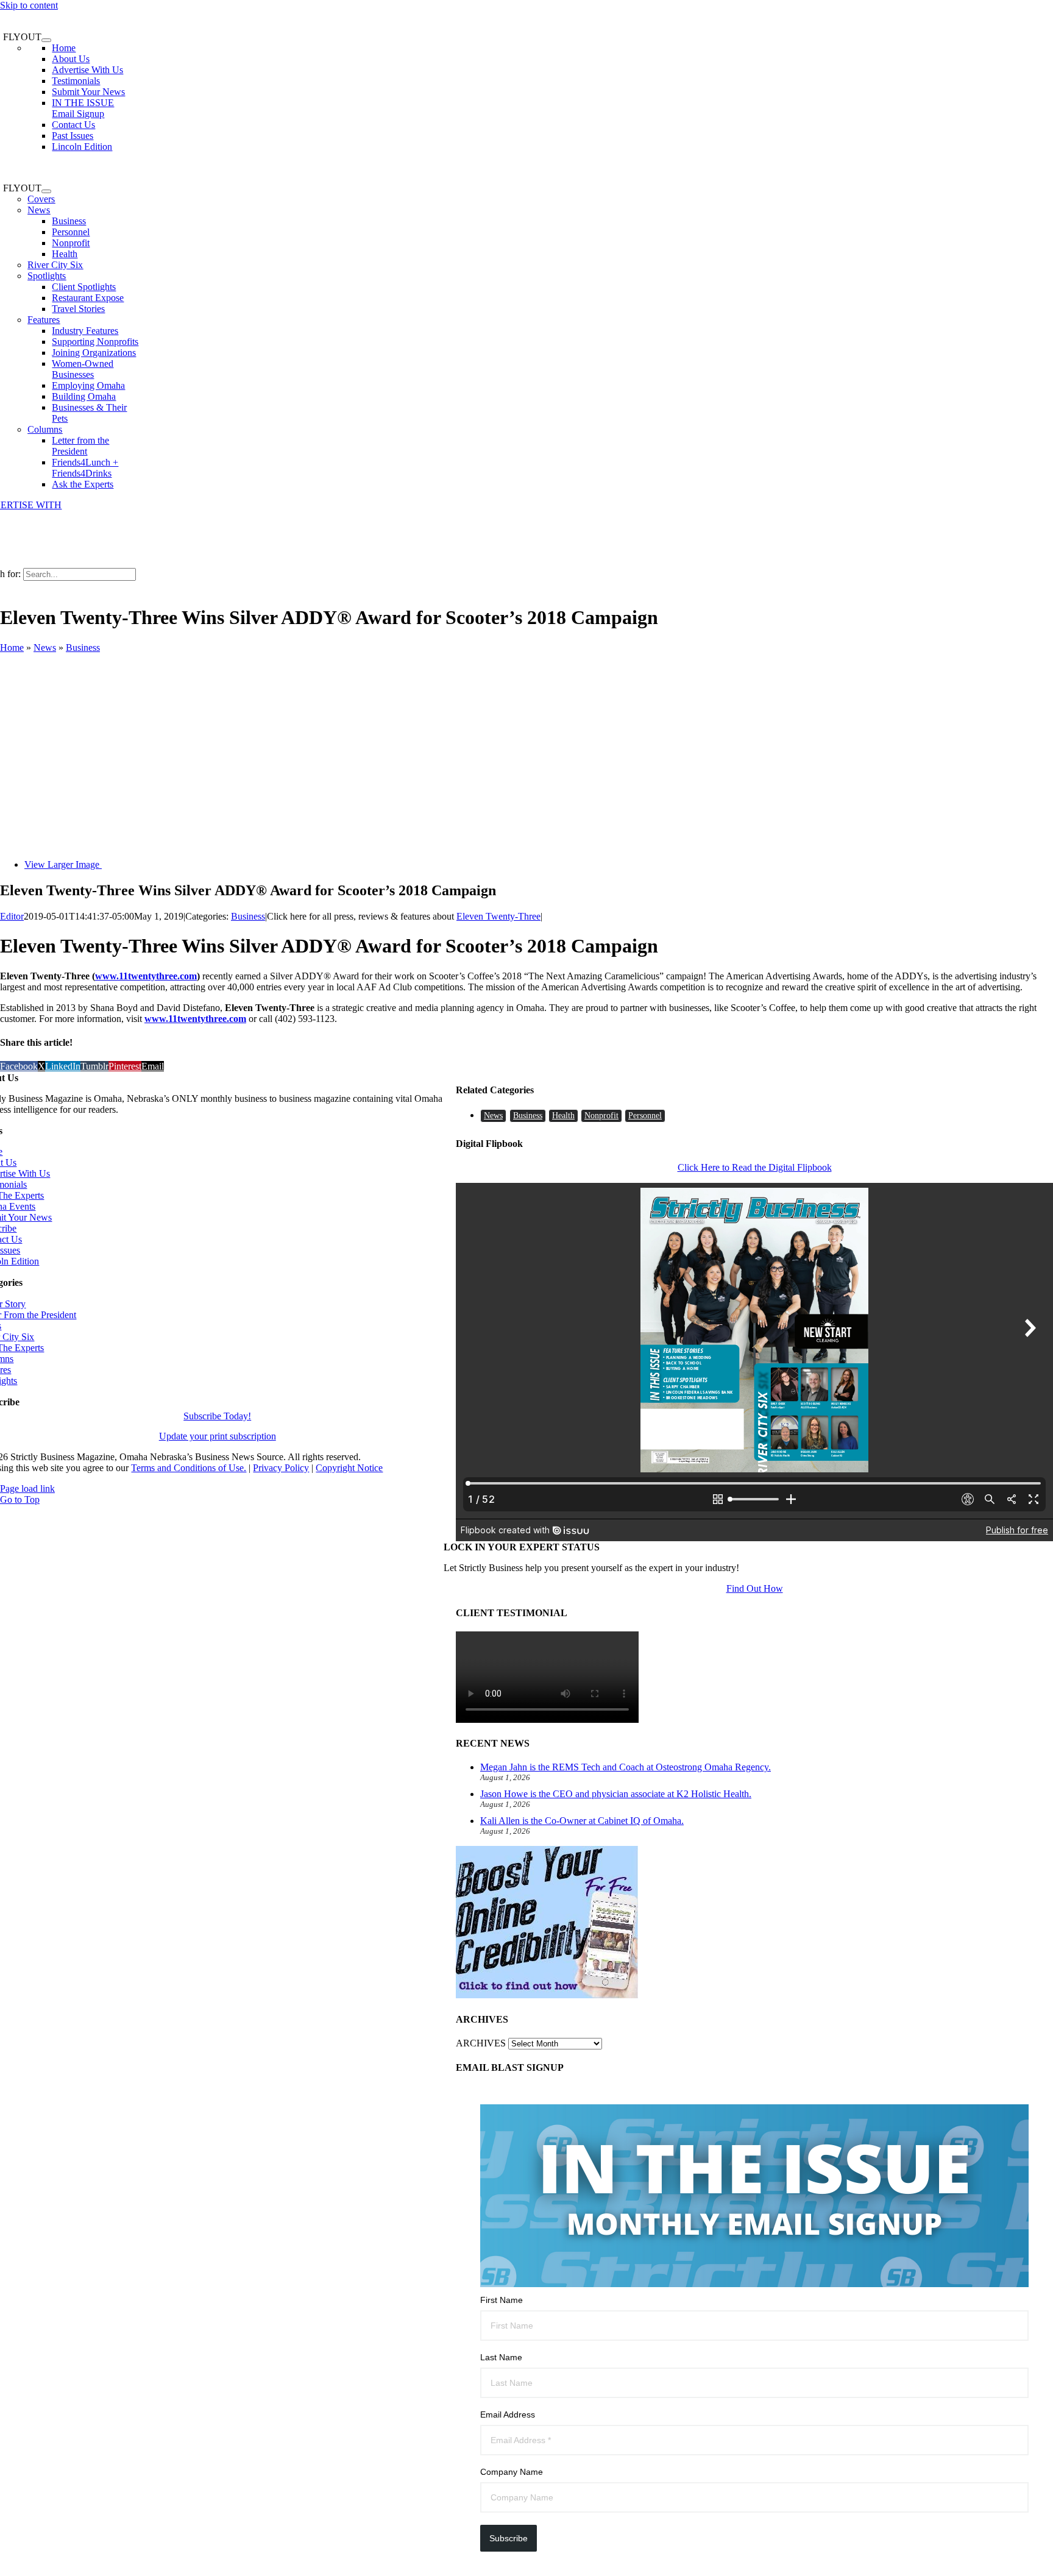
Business (83, 648)
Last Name (501, 2357)
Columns (45, 429)
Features (44, 320)
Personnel (645, 1116)
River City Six (55, 265)
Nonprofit (601, 1116)
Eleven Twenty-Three (498, 916)
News (39, 210)
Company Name (512, 2472)
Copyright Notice (349, 1468)
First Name (502, 2300)
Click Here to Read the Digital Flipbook (755, 1167)
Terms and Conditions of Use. (189, 1468)
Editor (12, 916)
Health (563, 1116)
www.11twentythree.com (146, 976)
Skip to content (29, 5)
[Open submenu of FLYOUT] (46, 40)
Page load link (27, 1488)
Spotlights (47, 276)
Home (12, 648)
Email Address (508, 2415)
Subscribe (509, 2538)
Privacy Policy (281, 1468)
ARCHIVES (481, 2043)
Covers (41, 199)
